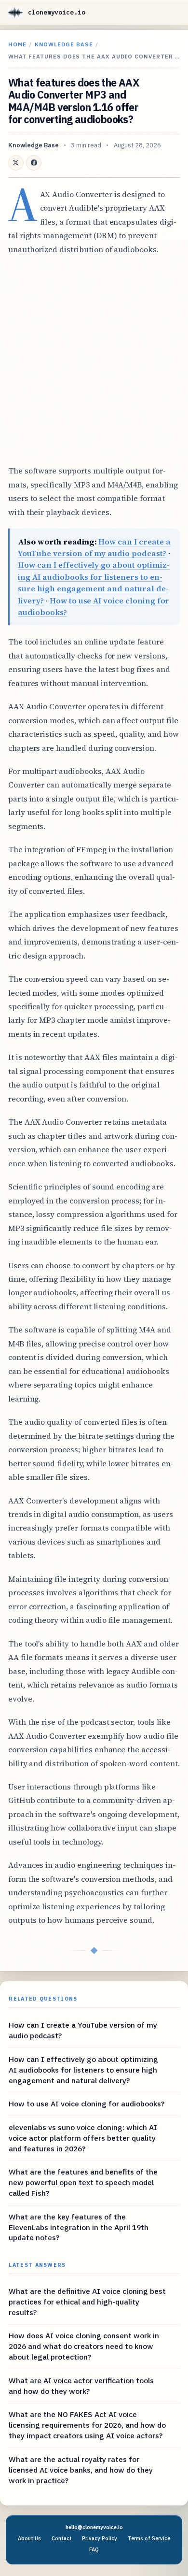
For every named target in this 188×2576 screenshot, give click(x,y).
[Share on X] (16, 163)
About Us (29, 2538)
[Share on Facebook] (34, 163)
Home (17, 44)
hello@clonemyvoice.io (94, 2527)
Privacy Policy (100, 2538)
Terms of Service (149, 2538)
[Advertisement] (94, 360)
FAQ (94, 2549)
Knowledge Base (64, 44)
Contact (62, 2538)
